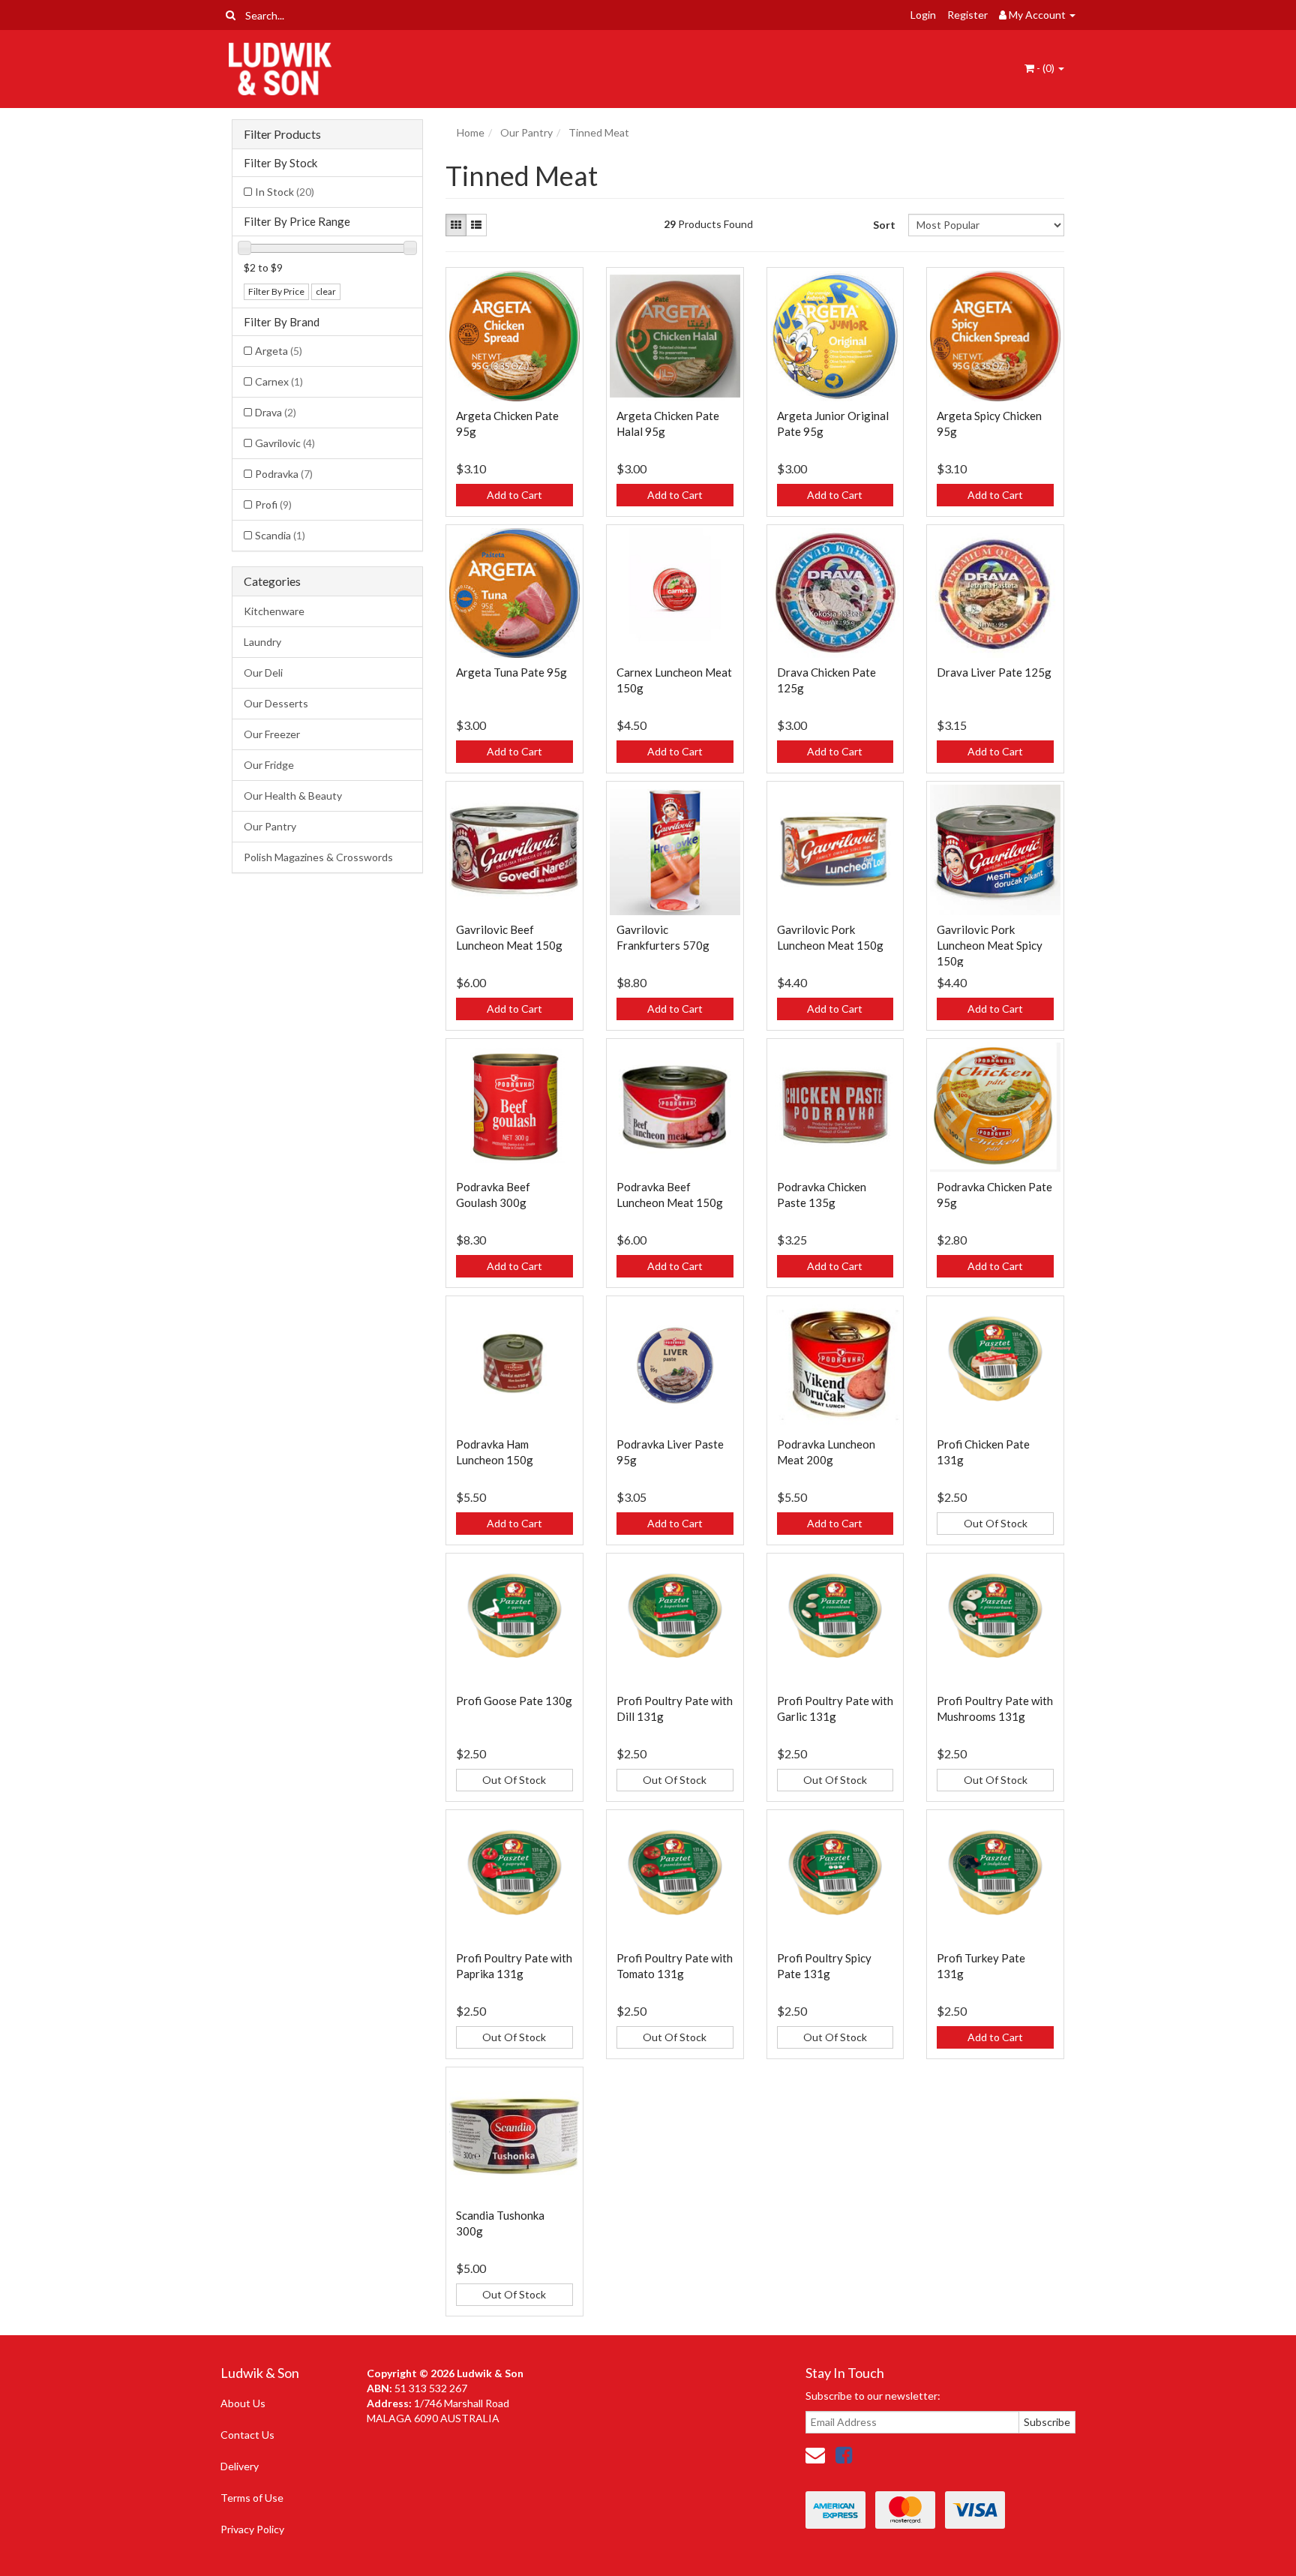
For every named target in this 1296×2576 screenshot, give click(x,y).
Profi (273, 504)
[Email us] (815, 2454)
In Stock (285, 192)
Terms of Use (252, 2498)
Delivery (240, 2466)
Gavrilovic (285, 443)
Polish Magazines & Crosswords (318, 857)
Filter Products (282, 134)
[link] (844, 2454)
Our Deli (263, 673)
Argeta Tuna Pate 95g (511, 672)
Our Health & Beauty (293, 796)
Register (967, 15)
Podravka (284, 474)
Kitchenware (274, 611)
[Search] (231, 15)
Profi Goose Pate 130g (514, 1701)
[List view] (476, 225)
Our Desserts (276, 703)
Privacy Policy (252, 2529)
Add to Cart (514, 495)
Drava (276, 412)
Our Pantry (270, 826)
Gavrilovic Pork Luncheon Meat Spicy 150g (990, 945)
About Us (243, 2403)
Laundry (262, 642)
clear (326, 291)
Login (923, 15)
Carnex (279, 381)
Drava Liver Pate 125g (994, 672)
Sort (884, 225)
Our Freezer (272, 734)
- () (1045, 68)
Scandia (280, 535)
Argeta (279, 351)
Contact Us (247, 2435)
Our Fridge (269, 765)
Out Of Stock (996, 1523)
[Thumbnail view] (456, 225)
